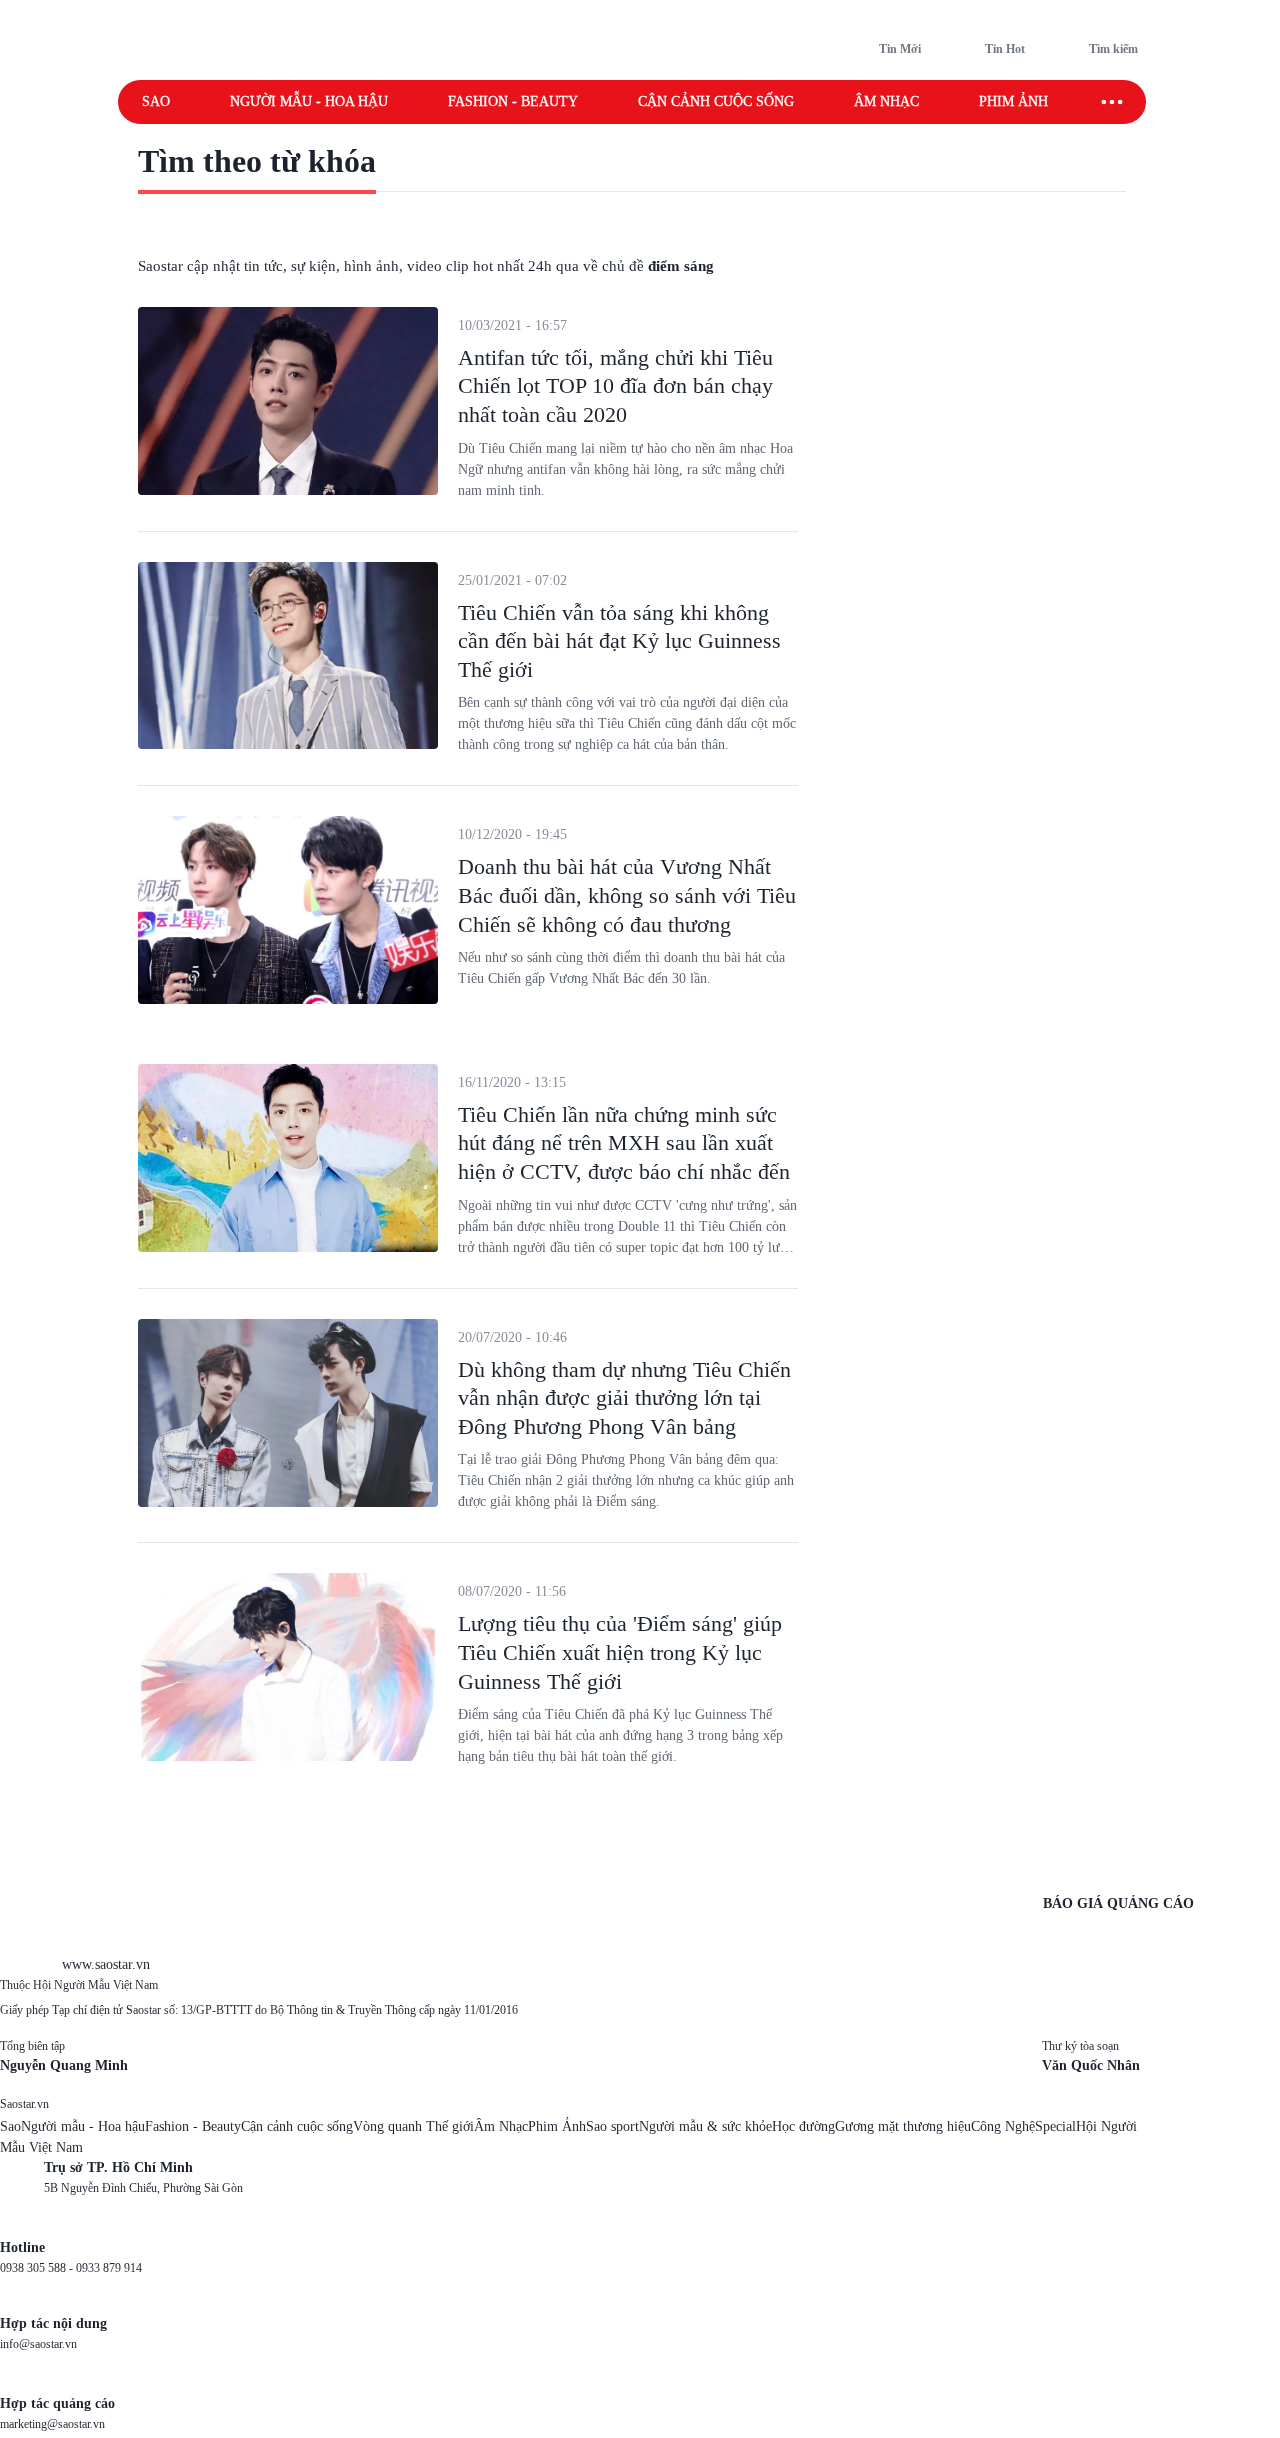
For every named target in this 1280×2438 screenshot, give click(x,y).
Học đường (803, 2126)
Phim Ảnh (557, 2126)
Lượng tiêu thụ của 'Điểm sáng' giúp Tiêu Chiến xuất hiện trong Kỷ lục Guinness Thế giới (620, 1652)
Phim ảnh (1013, 101)
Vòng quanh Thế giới (413, 2126)
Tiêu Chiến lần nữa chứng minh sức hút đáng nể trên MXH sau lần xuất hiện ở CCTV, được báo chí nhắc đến (624, 1143)
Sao (156, 101)
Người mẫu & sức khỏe (705, 2126)
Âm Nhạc (501, 2126)
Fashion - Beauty (513, 101)
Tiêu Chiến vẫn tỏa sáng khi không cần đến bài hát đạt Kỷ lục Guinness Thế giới (619, 641)
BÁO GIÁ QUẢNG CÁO (1118, 1903)
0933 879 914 (109, 2268)
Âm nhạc (886, 101)
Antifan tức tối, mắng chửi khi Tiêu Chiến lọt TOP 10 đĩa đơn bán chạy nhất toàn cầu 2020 (615, 386)
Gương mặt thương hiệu (903, 2126)
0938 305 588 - (38, 2268)
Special (1055, 2126)
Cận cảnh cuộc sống (716, 101)
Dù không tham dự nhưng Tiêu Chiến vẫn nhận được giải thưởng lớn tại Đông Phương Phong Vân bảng (624, 1398)
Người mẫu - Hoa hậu (309, 101)
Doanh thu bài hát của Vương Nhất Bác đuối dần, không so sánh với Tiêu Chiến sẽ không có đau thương (627, 895)
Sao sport (612, 2126)
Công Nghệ (1003, 2126)
